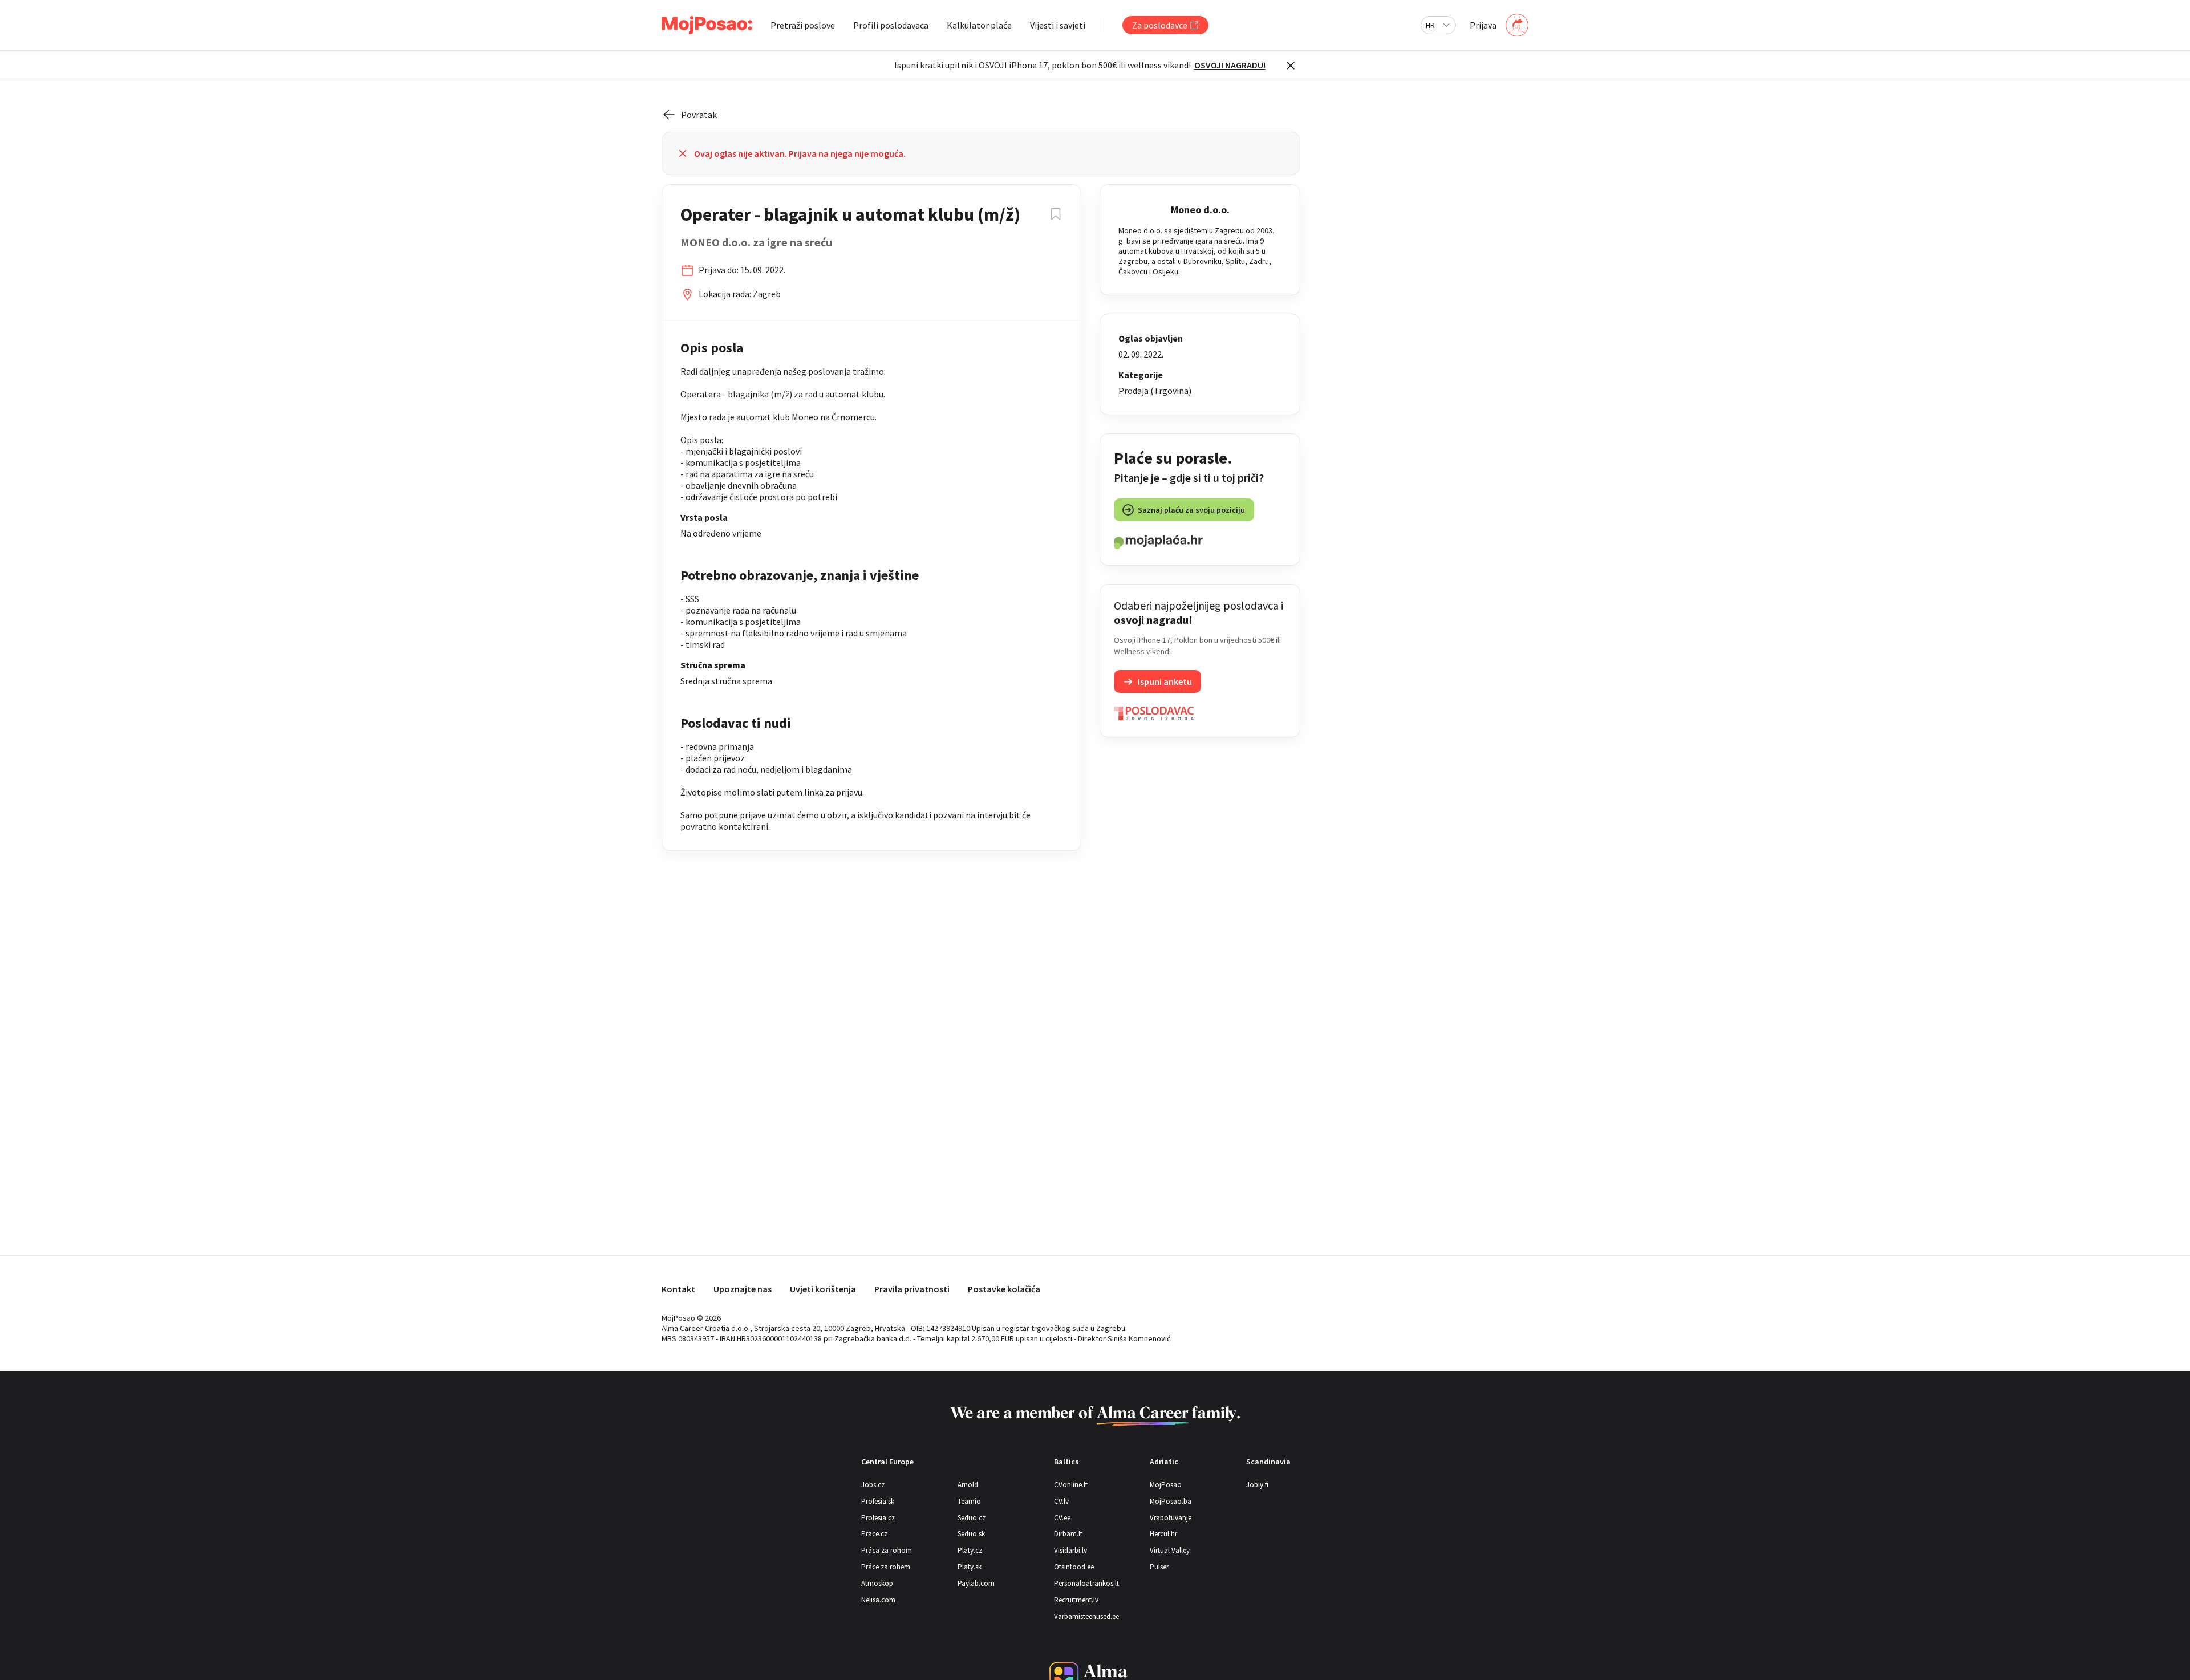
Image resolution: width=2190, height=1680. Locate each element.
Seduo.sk (971, 1534)
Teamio (969, 1501)
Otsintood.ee (1074, 1567)
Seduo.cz (972, 1518)
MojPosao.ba (1171, 1501)
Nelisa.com (878, 1600)
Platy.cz (970, 1550)
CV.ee (1062, 1518)
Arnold (968, 1485)
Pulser (1159, 1567)
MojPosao (1166, 1485)
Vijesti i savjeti (1058, 25)
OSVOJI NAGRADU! (1230, 65)
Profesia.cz (878, 1518)
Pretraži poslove (803, 25)
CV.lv (1061, 1501)
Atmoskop (877, 1583)
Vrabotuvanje (1171, 1518)
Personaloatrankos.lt (1086, 1583)
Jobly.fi (1257, 1485)
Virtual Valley (1170, 1550)
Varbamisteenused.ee (1086, 1616)
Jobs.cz (873, 1485)
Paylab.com (976, 1583)
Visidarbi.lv (1070, 1550)
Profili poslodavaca (891, 25)
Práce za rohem (886, 1567)
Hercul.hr (1163, 1534)
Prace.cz (874, 1534)
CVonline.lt (1071, 1485)
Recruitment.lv (1076, 1600)
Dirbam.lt (1068, 1534)
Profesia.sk (878, 1501)
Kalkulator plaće (979, 25)
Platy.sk (970, 1567)
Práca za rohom (887, 1550)
